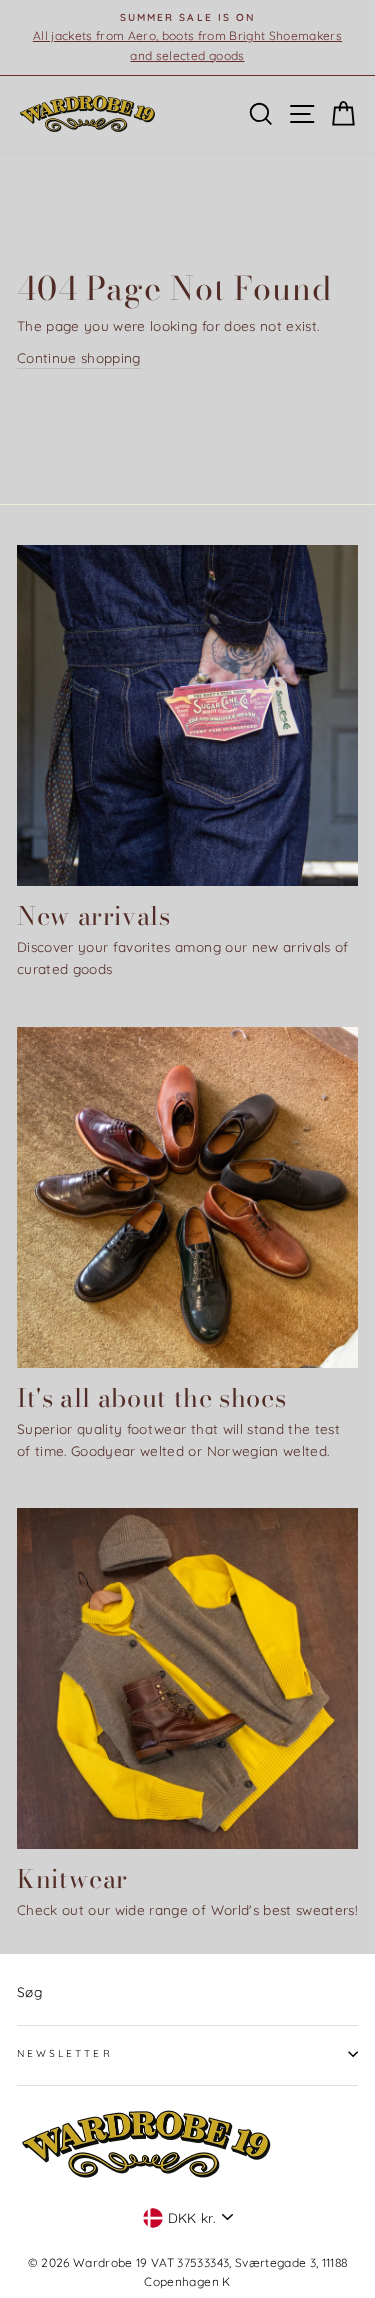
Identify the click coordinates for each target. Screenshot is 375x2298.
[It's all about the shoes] (187, 1197)
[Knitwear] (187, 1678)
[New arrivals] (187, 715)
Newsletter (65, 2053)
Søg (29, 1991)
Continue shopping (79, 357)
